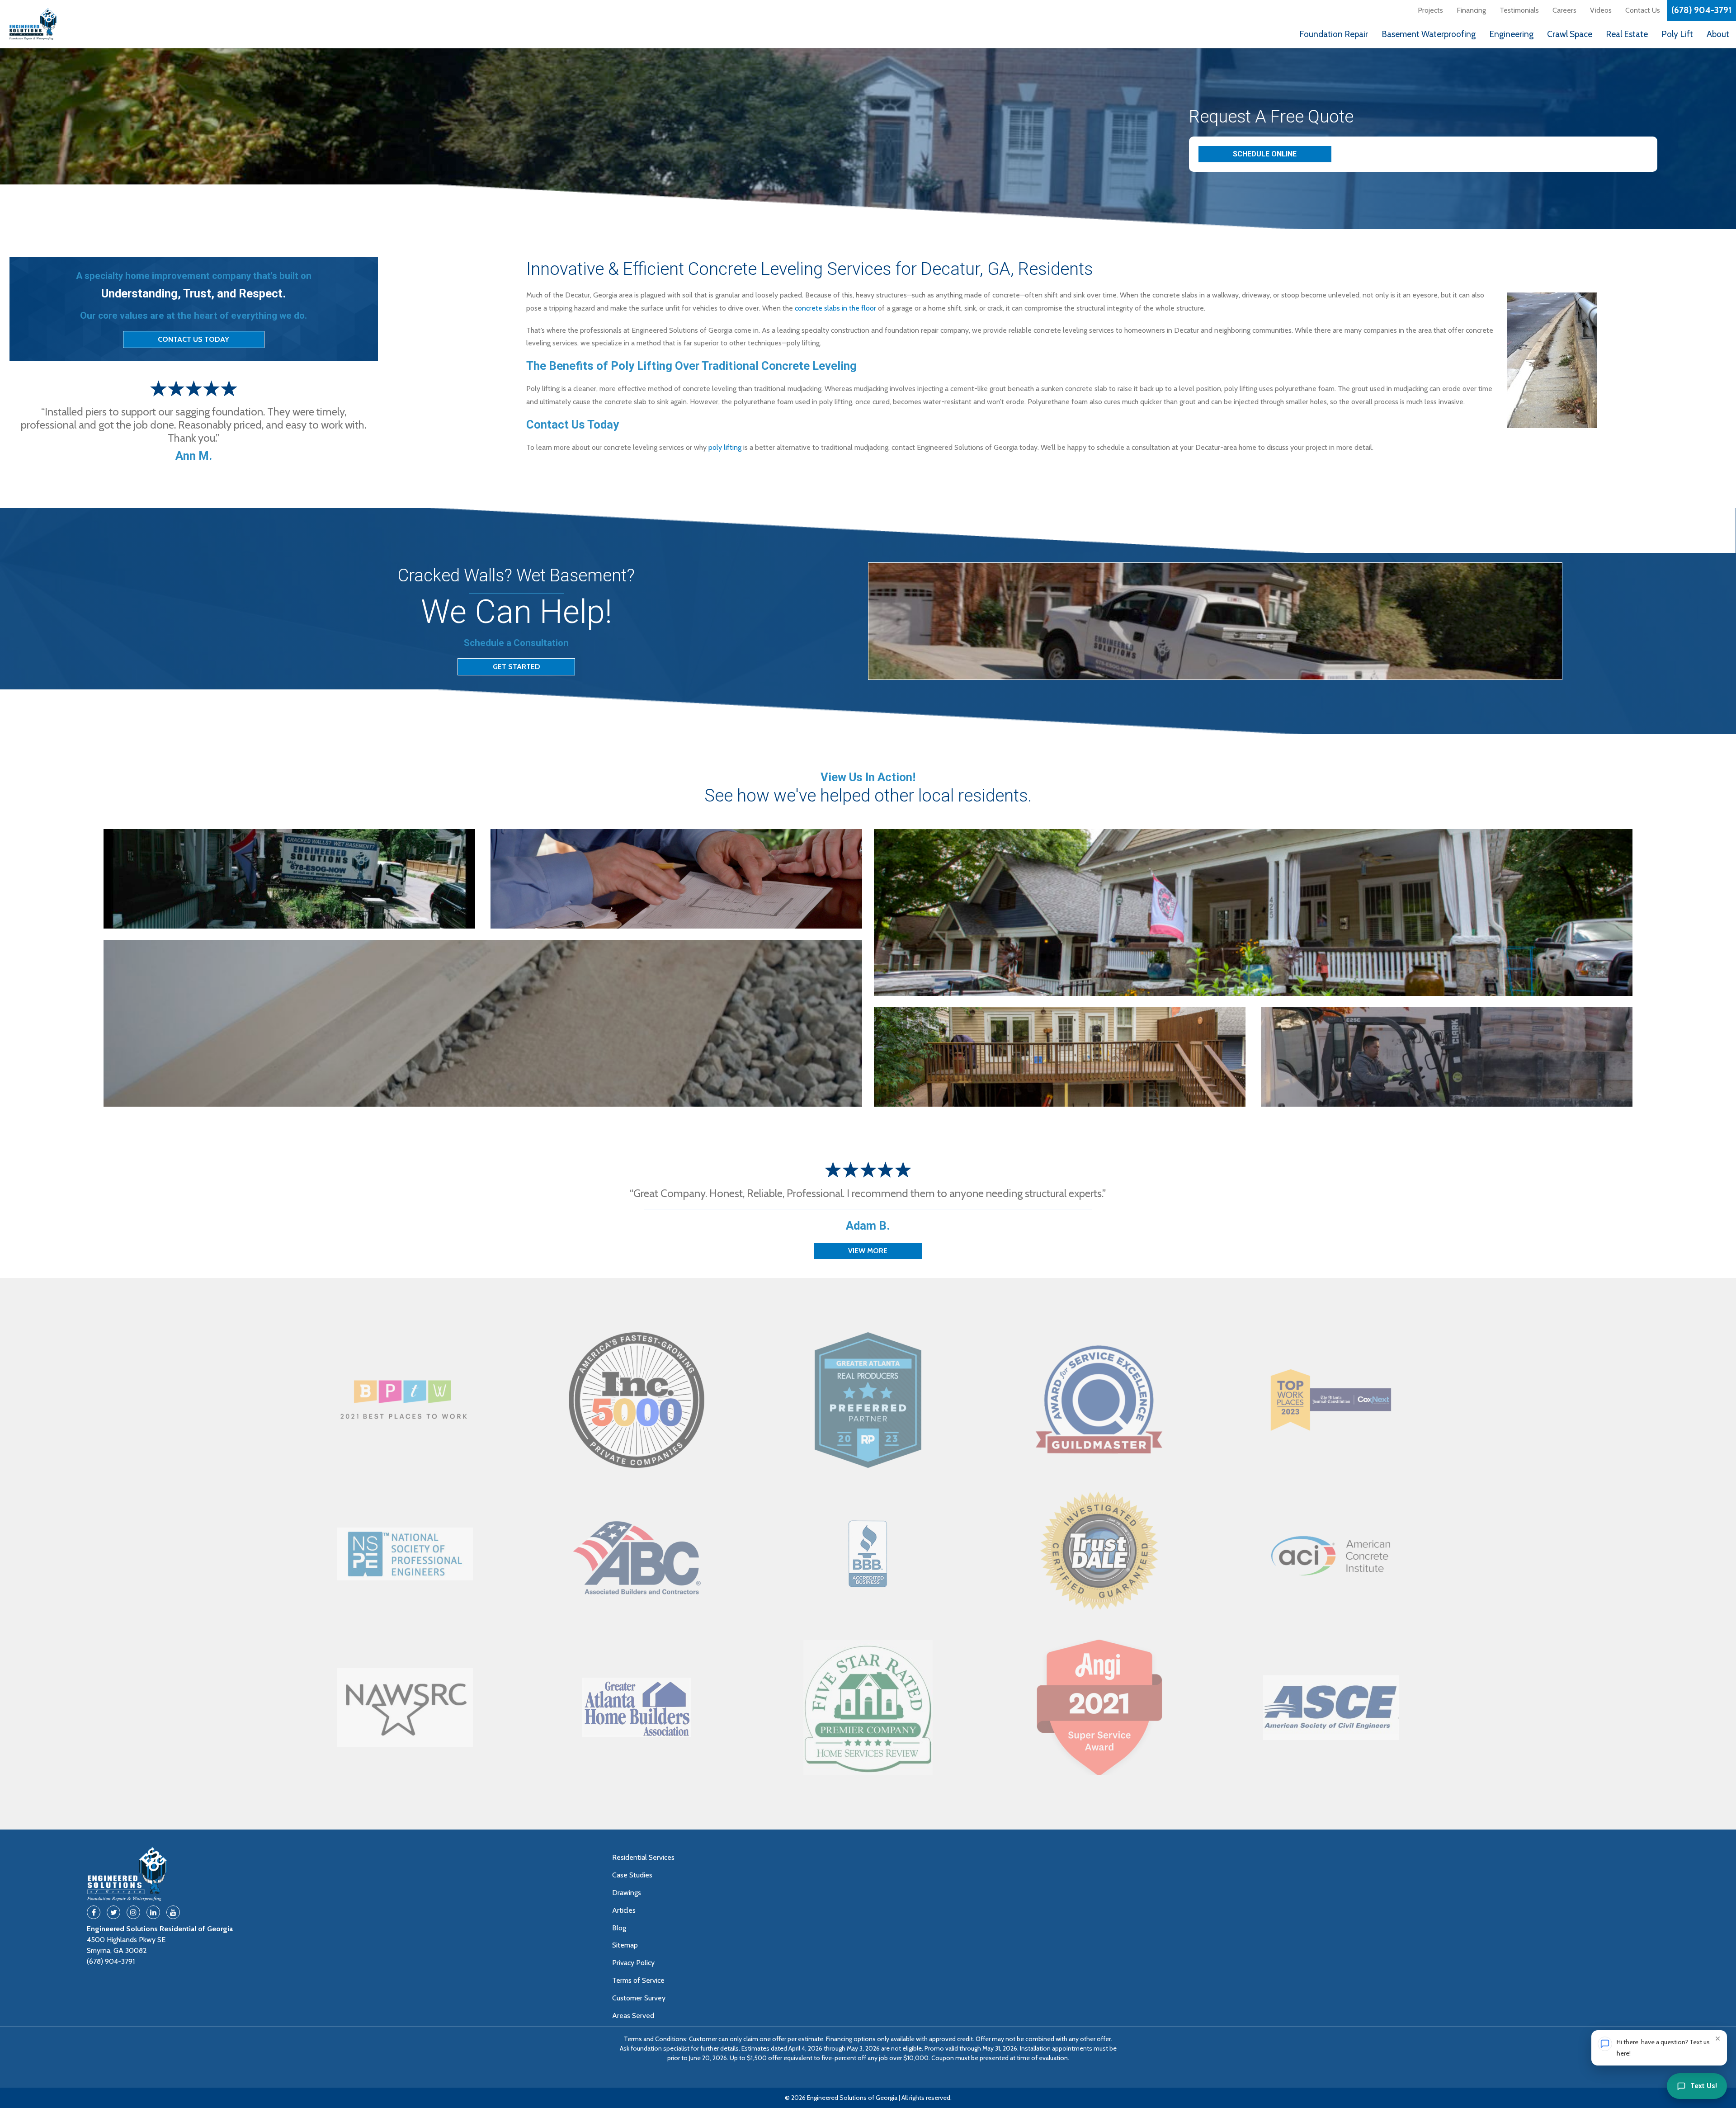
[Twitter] (113, 1912)
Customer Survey (639, 1998)
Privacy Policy (633, 1963)
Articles (624, 1910)
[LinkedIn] (153, 1912)
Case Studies (632, 1875)
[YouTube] (173, 1912)
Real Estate (1627, 34)
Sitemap (625, 1945)
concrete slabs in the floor (835, 308)
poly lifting (725, 447)
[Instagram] (133, 1912)
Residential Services (643, 1857)
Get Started (517, 667)
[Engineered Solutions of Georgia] (77, 24)
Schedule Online (1265, 154)
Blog (619, 1928)
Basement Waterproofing (1429, 34)
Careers (1564, 10)
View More (868, 1251)
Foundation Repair (1334, 34)
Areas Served (633, 2016)
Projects (1430, 10)
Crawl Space (1570, 34)
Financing (1471, 10)
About (1718, 34)
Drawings (627, 1893)
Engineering (1511, 34)
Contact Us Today (193, 339)
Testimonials (1519, 10)
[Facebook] (94, 1912)
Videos (1601, 10)
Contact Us (1643, 10)
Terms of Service (638, 1980)
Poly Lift (1677, 34)
